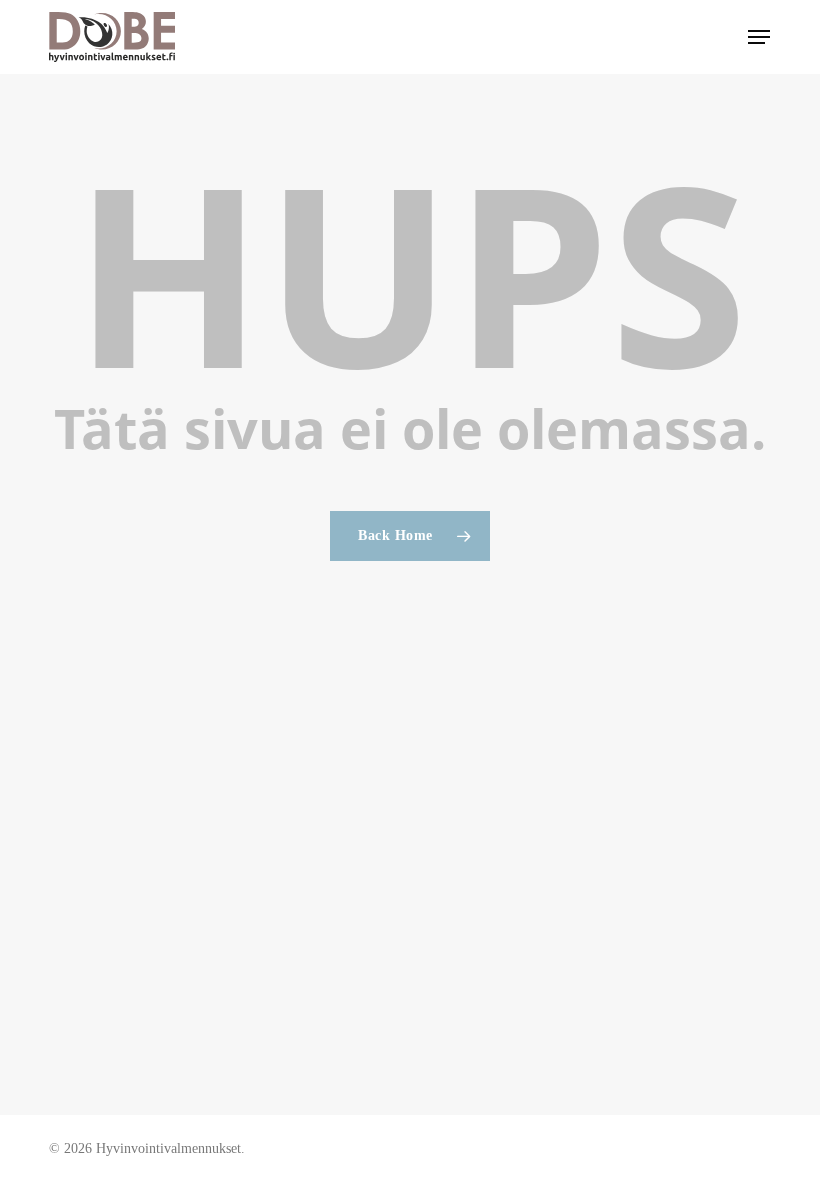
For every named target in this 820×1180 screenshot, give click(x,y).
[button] (759, 37)
